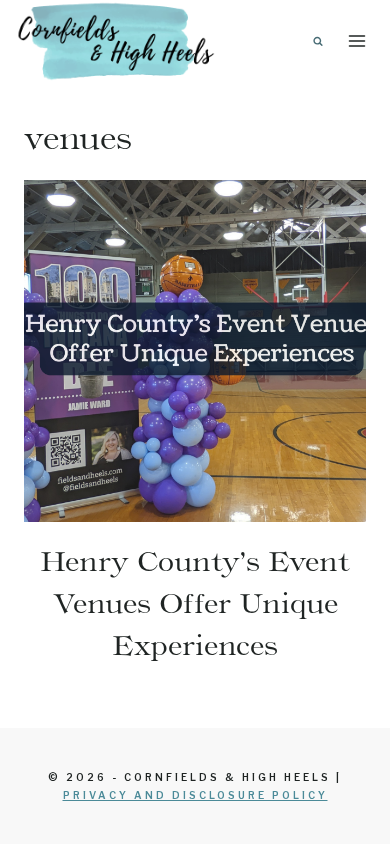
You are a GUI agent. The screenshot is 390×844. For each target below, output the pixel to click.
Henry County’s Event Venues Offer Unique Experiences (195, 603)
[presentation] (195, 351)
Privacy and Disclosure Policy (195, 795)
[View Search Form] (318, 41)
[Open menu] (356, 40)
